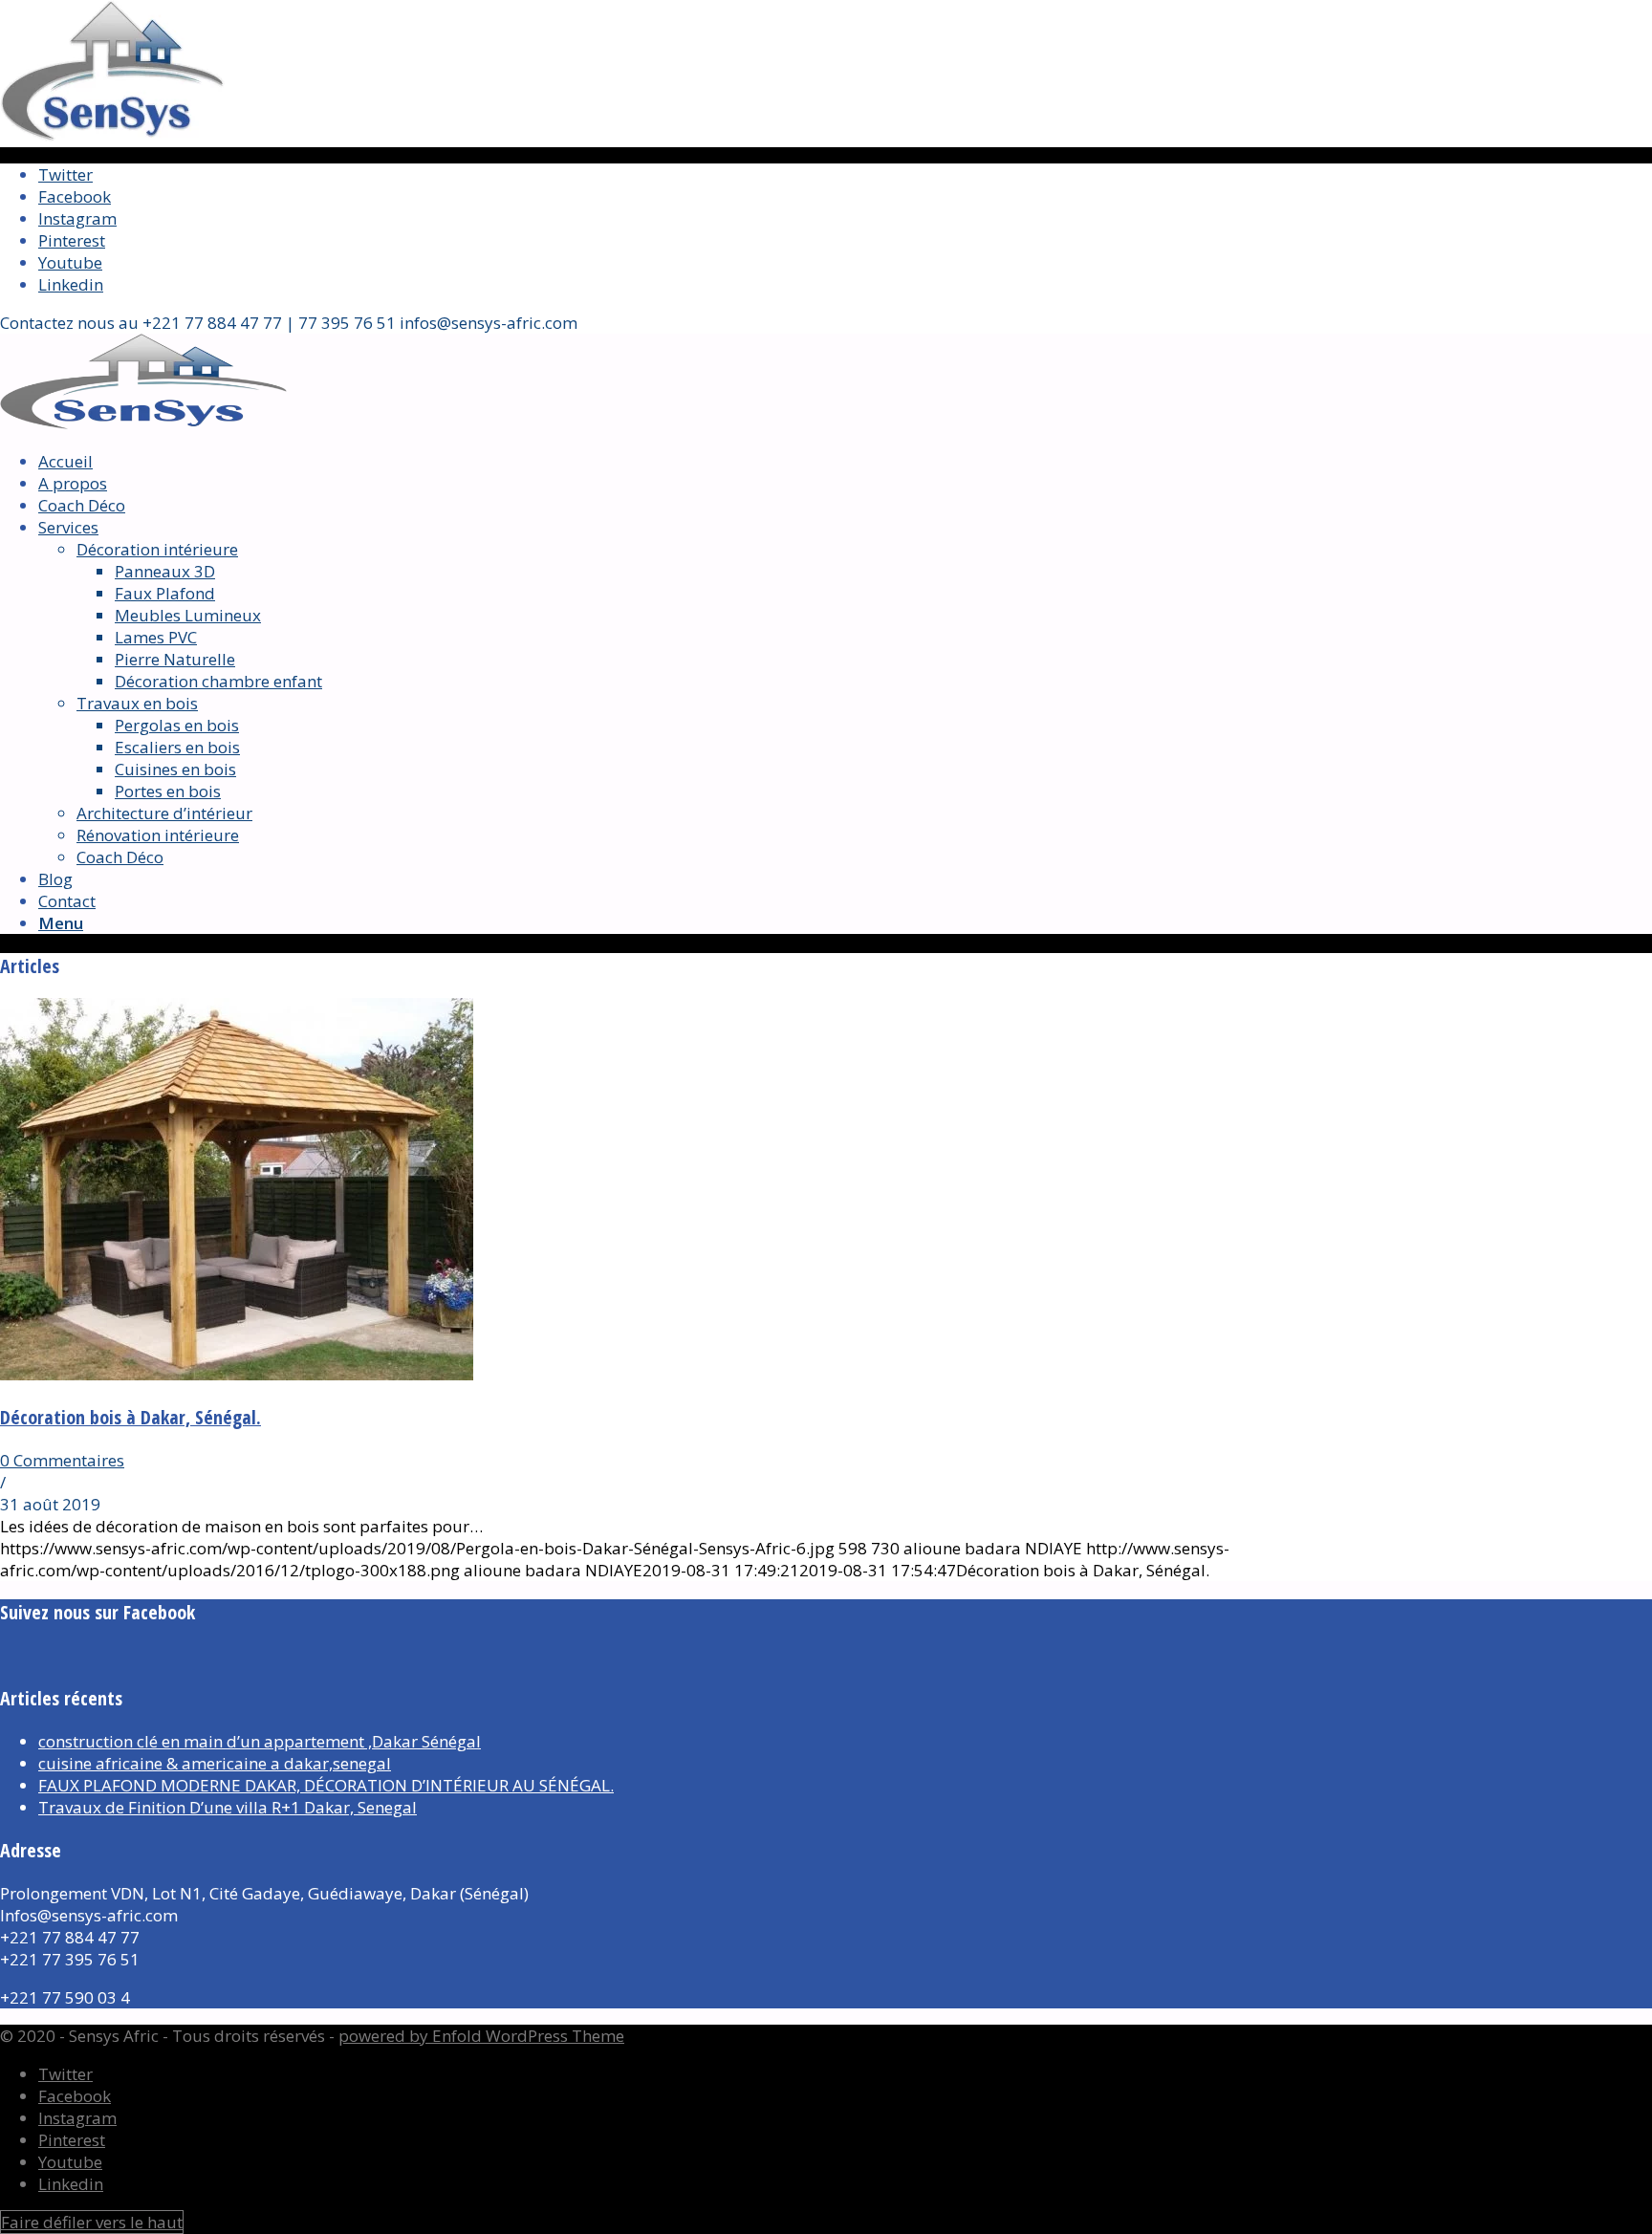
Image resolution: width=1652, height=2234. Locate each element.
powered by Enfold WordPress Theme (481, 2036)
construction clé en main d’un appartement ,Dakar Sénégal (260, 1741)
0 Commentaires (62, 1460)
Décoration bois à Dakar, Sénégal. (130, 1417)
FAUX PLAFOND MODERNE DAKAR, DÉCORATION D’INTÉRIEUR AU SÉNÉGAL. (326, 1785)
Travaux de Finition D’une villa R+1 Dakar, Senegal (228, 1807)
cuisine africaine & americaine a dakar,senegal (215, 1763)
